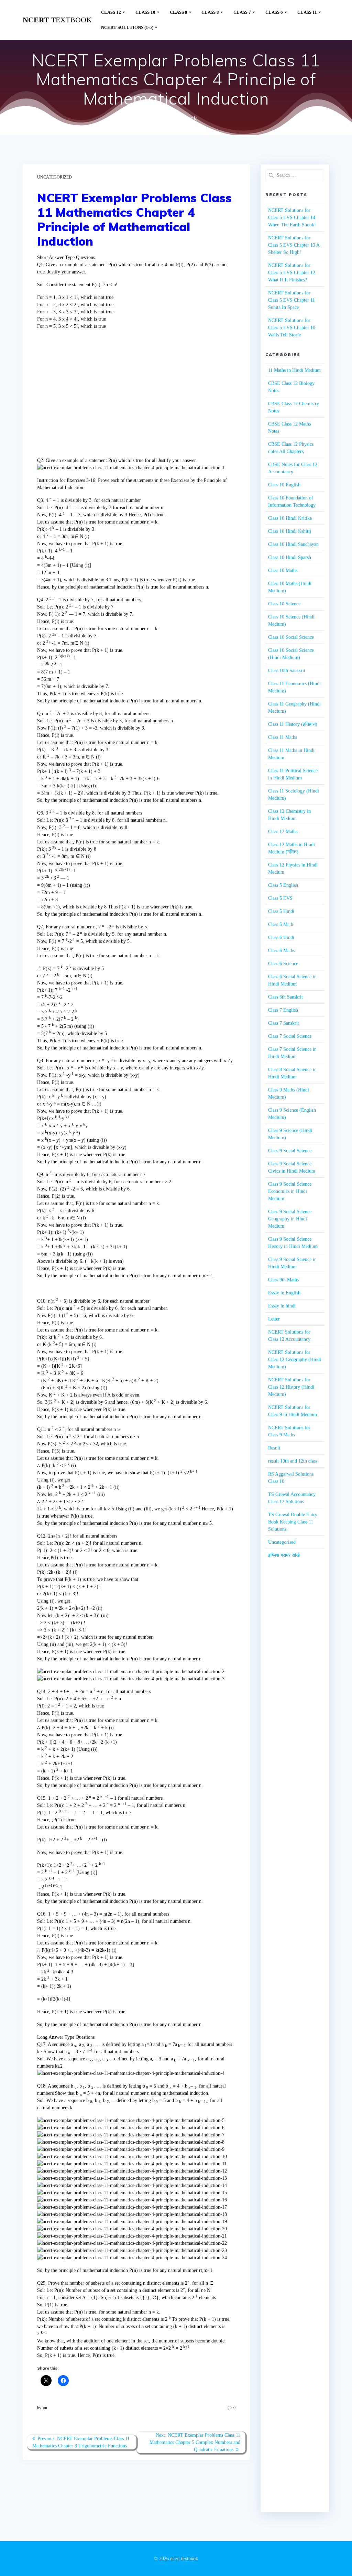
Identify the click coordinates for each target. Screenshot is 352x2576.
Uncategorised (282, 1542)
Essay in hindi (282, 1306)
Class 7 (242, 12)
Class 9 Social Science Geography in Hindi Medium (290, 1219)
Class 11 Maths (283, 737)
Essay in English (284, 1293)
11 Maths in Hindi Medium (294, 370)
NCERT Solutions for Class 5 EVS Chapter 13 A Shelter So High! (294, 245)
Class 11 (307, 12)
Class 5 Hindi (281, 911)
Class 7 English (283, 1010)
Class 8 (210, 12)
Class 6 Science (283, 964)
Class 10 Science (284, 604)
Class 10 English (284, 485)
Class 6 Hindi (281, 937)
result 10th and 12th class (293, 1461)
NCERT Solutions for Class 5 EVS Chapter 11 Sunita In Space (291, 300)
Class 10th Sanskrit (287, 671)
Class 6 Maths (282, 951)
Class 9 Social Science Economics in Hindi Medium (290, 1191)
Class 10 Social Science (291, 637)
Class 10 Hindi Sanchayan (293, 544)
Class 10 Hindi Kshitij (290, 531)
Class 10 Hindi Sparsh (290, 557)
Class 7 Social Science (290, 1036)
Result (274, 1448)
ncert (57, 20)
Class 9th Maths (283, 1280)
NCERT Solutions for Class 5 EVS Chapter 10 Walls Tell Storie (292, 328)
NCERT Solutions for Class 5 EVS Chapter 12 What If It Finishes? (292, 273)
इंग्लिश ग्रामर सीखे (284, 1555)
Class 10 (145, 12)
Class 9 (179, 12)
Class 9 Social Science (290, 1151)
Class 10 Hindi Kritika (290, 518)
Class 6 (274, 12)
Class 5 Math (281, 924)
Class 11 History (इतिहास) (293, 724)
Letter (274, 1319)
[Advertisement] (136, 398)
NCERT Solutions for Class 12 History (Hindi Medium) (291, 1387)
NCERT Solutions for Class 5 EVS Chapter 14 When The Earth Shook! (292, 218)
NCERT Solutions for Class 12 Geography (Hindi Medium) (295, 1360)
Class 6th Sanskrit (285, 997)
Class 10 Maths (283, 570)
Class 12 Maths (283, 832)
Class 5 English (283, 885)
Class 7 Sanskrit (284, 1023)
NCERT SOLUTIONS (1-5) (127, 28)
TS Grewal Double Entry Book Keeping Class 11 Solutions (293, 1522)
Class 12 (111, 12)
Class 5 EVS (280, 898)
